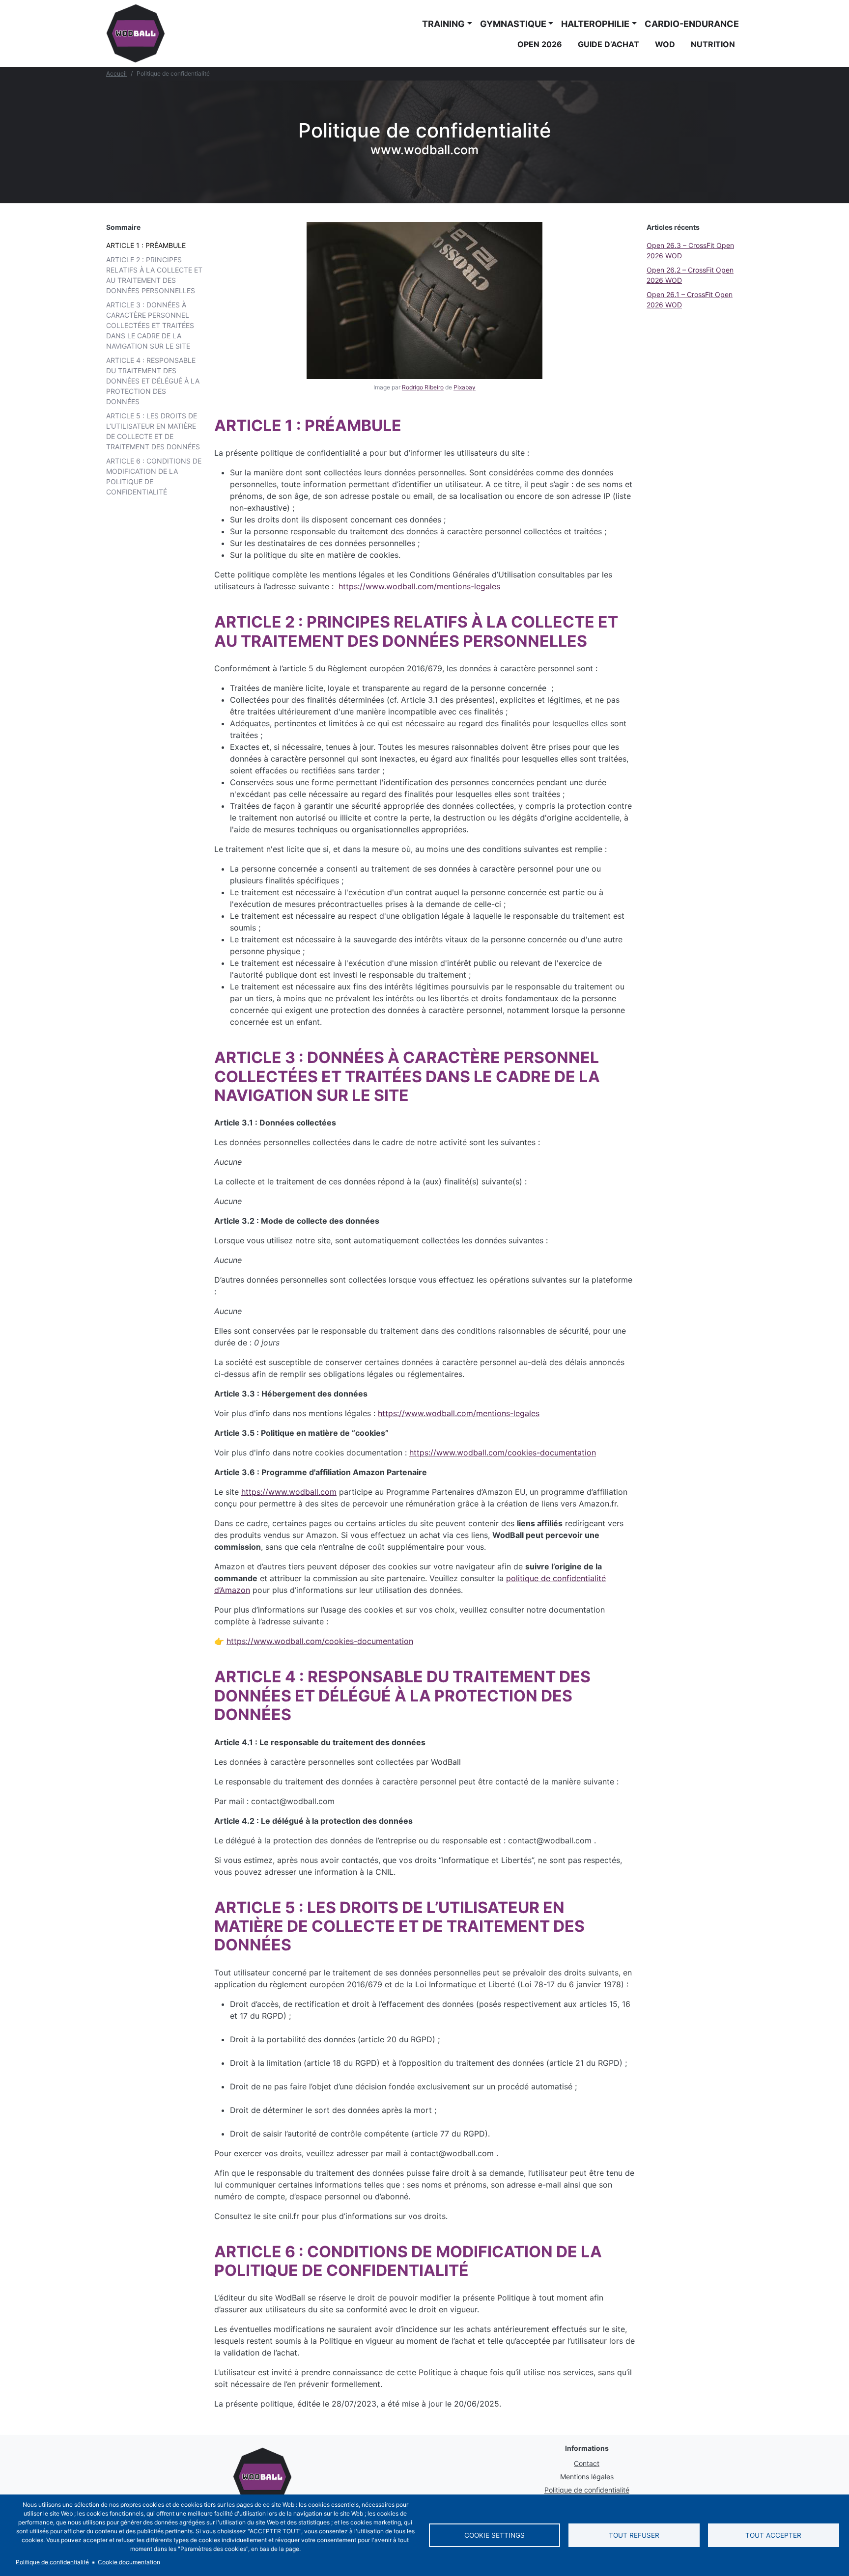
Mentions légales (587, 2477)
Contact (587, 2463)
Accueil (116, 73)
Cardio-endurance (692, 24)
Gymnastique (513, 24)
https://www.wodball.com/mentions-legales (419, 586)
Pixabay (465, 387)
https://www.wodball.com (289, 1492)
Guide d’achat (608, 44)
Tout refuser (634, 2535)
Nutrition (713, 44)
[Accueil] (136, 33)
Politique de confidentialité (587, 2490)
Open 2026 (540, 44)
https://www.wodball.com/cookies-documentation (503, 1452)
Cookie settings (495, 2535)
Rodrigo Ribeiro (423, 387)
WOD (665, 44)
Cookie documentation (129, 2562)
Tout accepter (773, 2535)
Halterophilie (595, 24)
